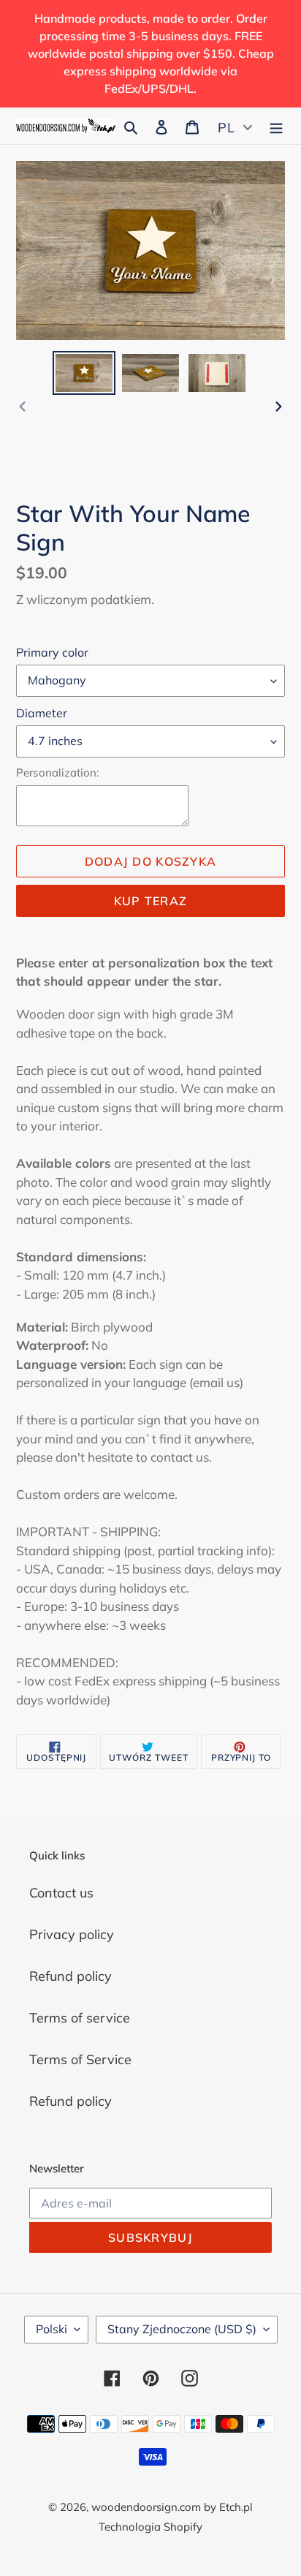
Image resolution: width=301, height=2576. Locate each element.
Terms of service (80, 2018)
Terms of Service (80, 2059)
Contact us (61, 1893)
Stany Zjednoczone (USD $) (182, 2329)
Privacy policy (72, 1934)
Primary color (52, 652)
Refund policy (71, 1976)
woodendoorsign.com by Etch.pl (172, 2507)
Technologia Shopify (150, 2527)
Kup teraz (151, 901)
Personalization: (57, 773)
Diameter (42, 713)
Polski (52, 2329)
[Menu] (276, 125)
